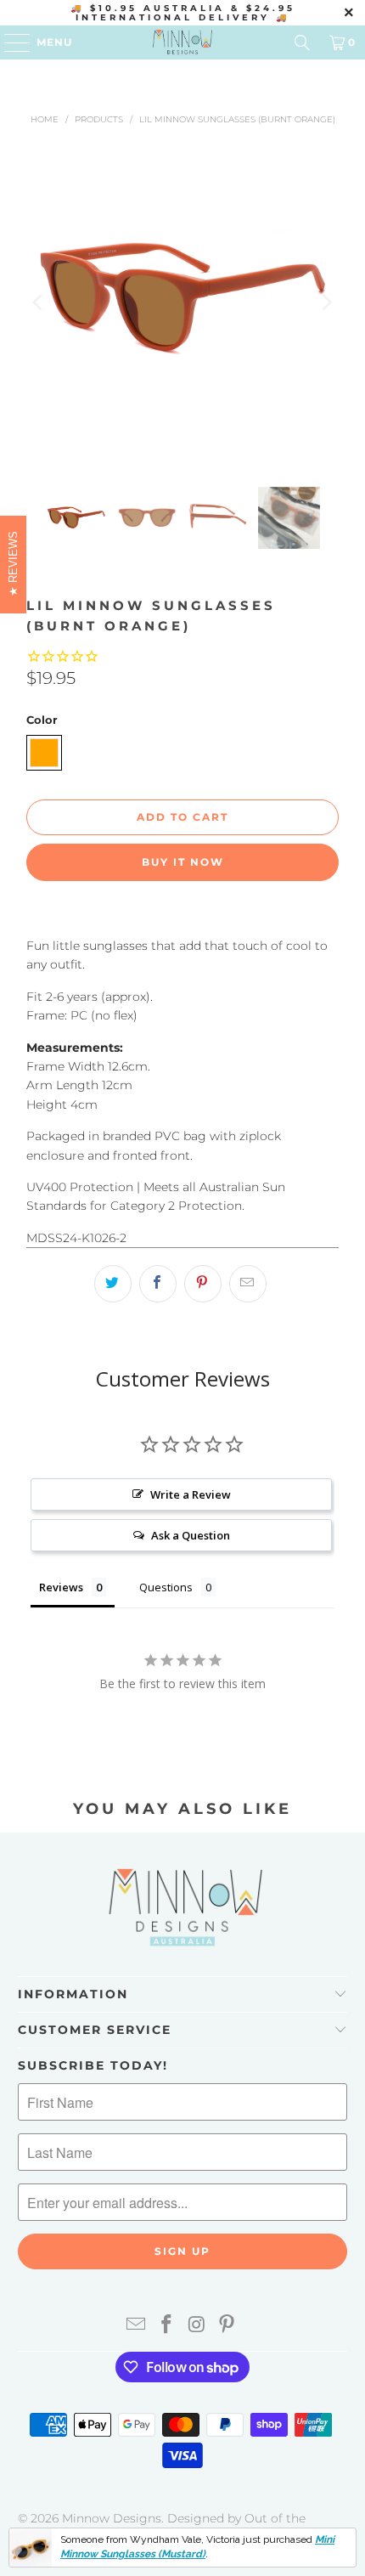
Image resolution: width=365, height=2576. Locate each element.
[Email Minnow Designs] (137, 2326)
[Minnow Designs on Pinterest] (227, 2326)
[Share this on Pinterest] (203, 1284)
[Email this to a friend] (248, 1284)
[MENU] (9, 42)
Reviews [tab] (61, 1587)
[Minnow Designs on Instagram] (197, 2326)
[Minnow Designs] (183, 42)
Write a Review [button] (191, 1494)
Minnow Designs (112, 2518)
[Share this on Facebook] (158, 1284)
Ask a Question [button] (191, 1535)
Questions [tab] (166, 1587)
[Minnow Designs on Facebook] (166, 2326)
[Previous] (39, 302)
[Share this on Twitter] (113, 1284)
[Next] (326, 302)
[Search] (302, 42)
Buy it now (183, 862)
